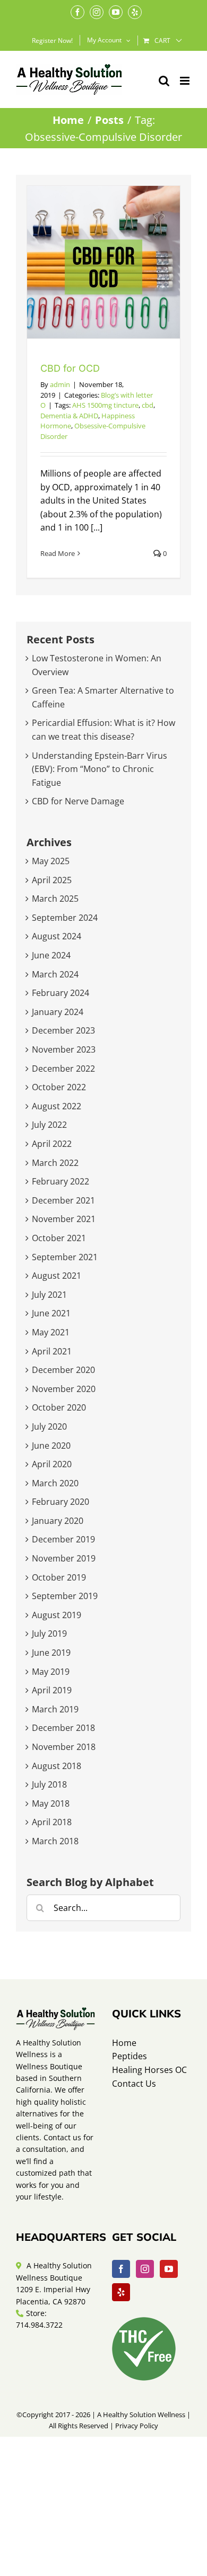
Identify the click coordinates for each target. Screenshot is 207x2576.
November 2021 (64, 1219)
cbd (148, 405)
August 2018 (57, 1766)
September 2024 (65, 918)
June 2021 (51, 1313)
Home (124, 2043)
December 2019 (63, 1539)
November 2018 (64, 1747)
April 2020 (52, 1464)
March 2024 (55, 974)
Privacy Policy (137, 2426)
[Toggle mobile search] (164, 81)
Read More (58, 553)
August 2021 (57, 1276)
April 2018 (52, 1822)
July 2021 (49, 1295)
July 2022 (49, 1125)
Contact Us (134, 2084)
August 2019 (57, 1615)
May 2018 (51, 1803)
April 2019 (52, 1690)
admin (60, 384)
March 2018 (55, 1841)
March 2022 (55, 1163)
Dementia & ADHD (69, 416)
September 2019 (65, 1596)
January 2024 (58, 1012)
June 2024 (51, 955)
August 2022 (57, 1106)
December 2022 (63, 1069)
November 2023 (64, 1049)
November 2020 (64, 1389)
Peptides (130, 2056)
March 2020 (55, 1483)
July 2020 (49, 1426)
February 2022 (61, 1181)
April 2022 (52, 1144)
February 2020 (61, 1502)
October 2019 (59, 1577)
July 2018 (49, 1784)
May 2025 (51, 861)
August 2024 (57, 936)
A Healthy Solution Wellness (141, 2415)
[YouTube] (169, 2269)
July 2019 (49, 1633)
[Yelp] (121, 2292)
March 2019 (55, 1709)
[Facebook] (121, 2269)
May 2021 (51, 1332)
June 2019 (51, 1653)
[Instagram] (145, 2269)
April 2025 (52, 880)
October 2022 (59, 1087)
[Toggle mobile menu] (186, 81)
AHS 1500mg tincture (105, 405)
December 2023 (63, 1030)
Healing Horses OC (149, 2070)
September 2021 (65, 1257)
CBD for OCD (70, 368)
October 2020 (59, 1407)
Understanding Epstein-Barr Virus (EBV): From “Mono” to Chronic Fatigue (100, 769)
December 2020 (63, 1370)
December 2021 (63, 1200)
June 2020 (51, 1446)
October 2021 (59, 1238)
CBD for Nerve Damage (78, 801)
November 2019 (64, 1558)
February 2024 (61, 993)
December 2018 (63, 1728)
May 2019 (51, 1672)
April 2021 (52, 1351)
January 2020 (58, 1521)
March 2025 (55, 899)
